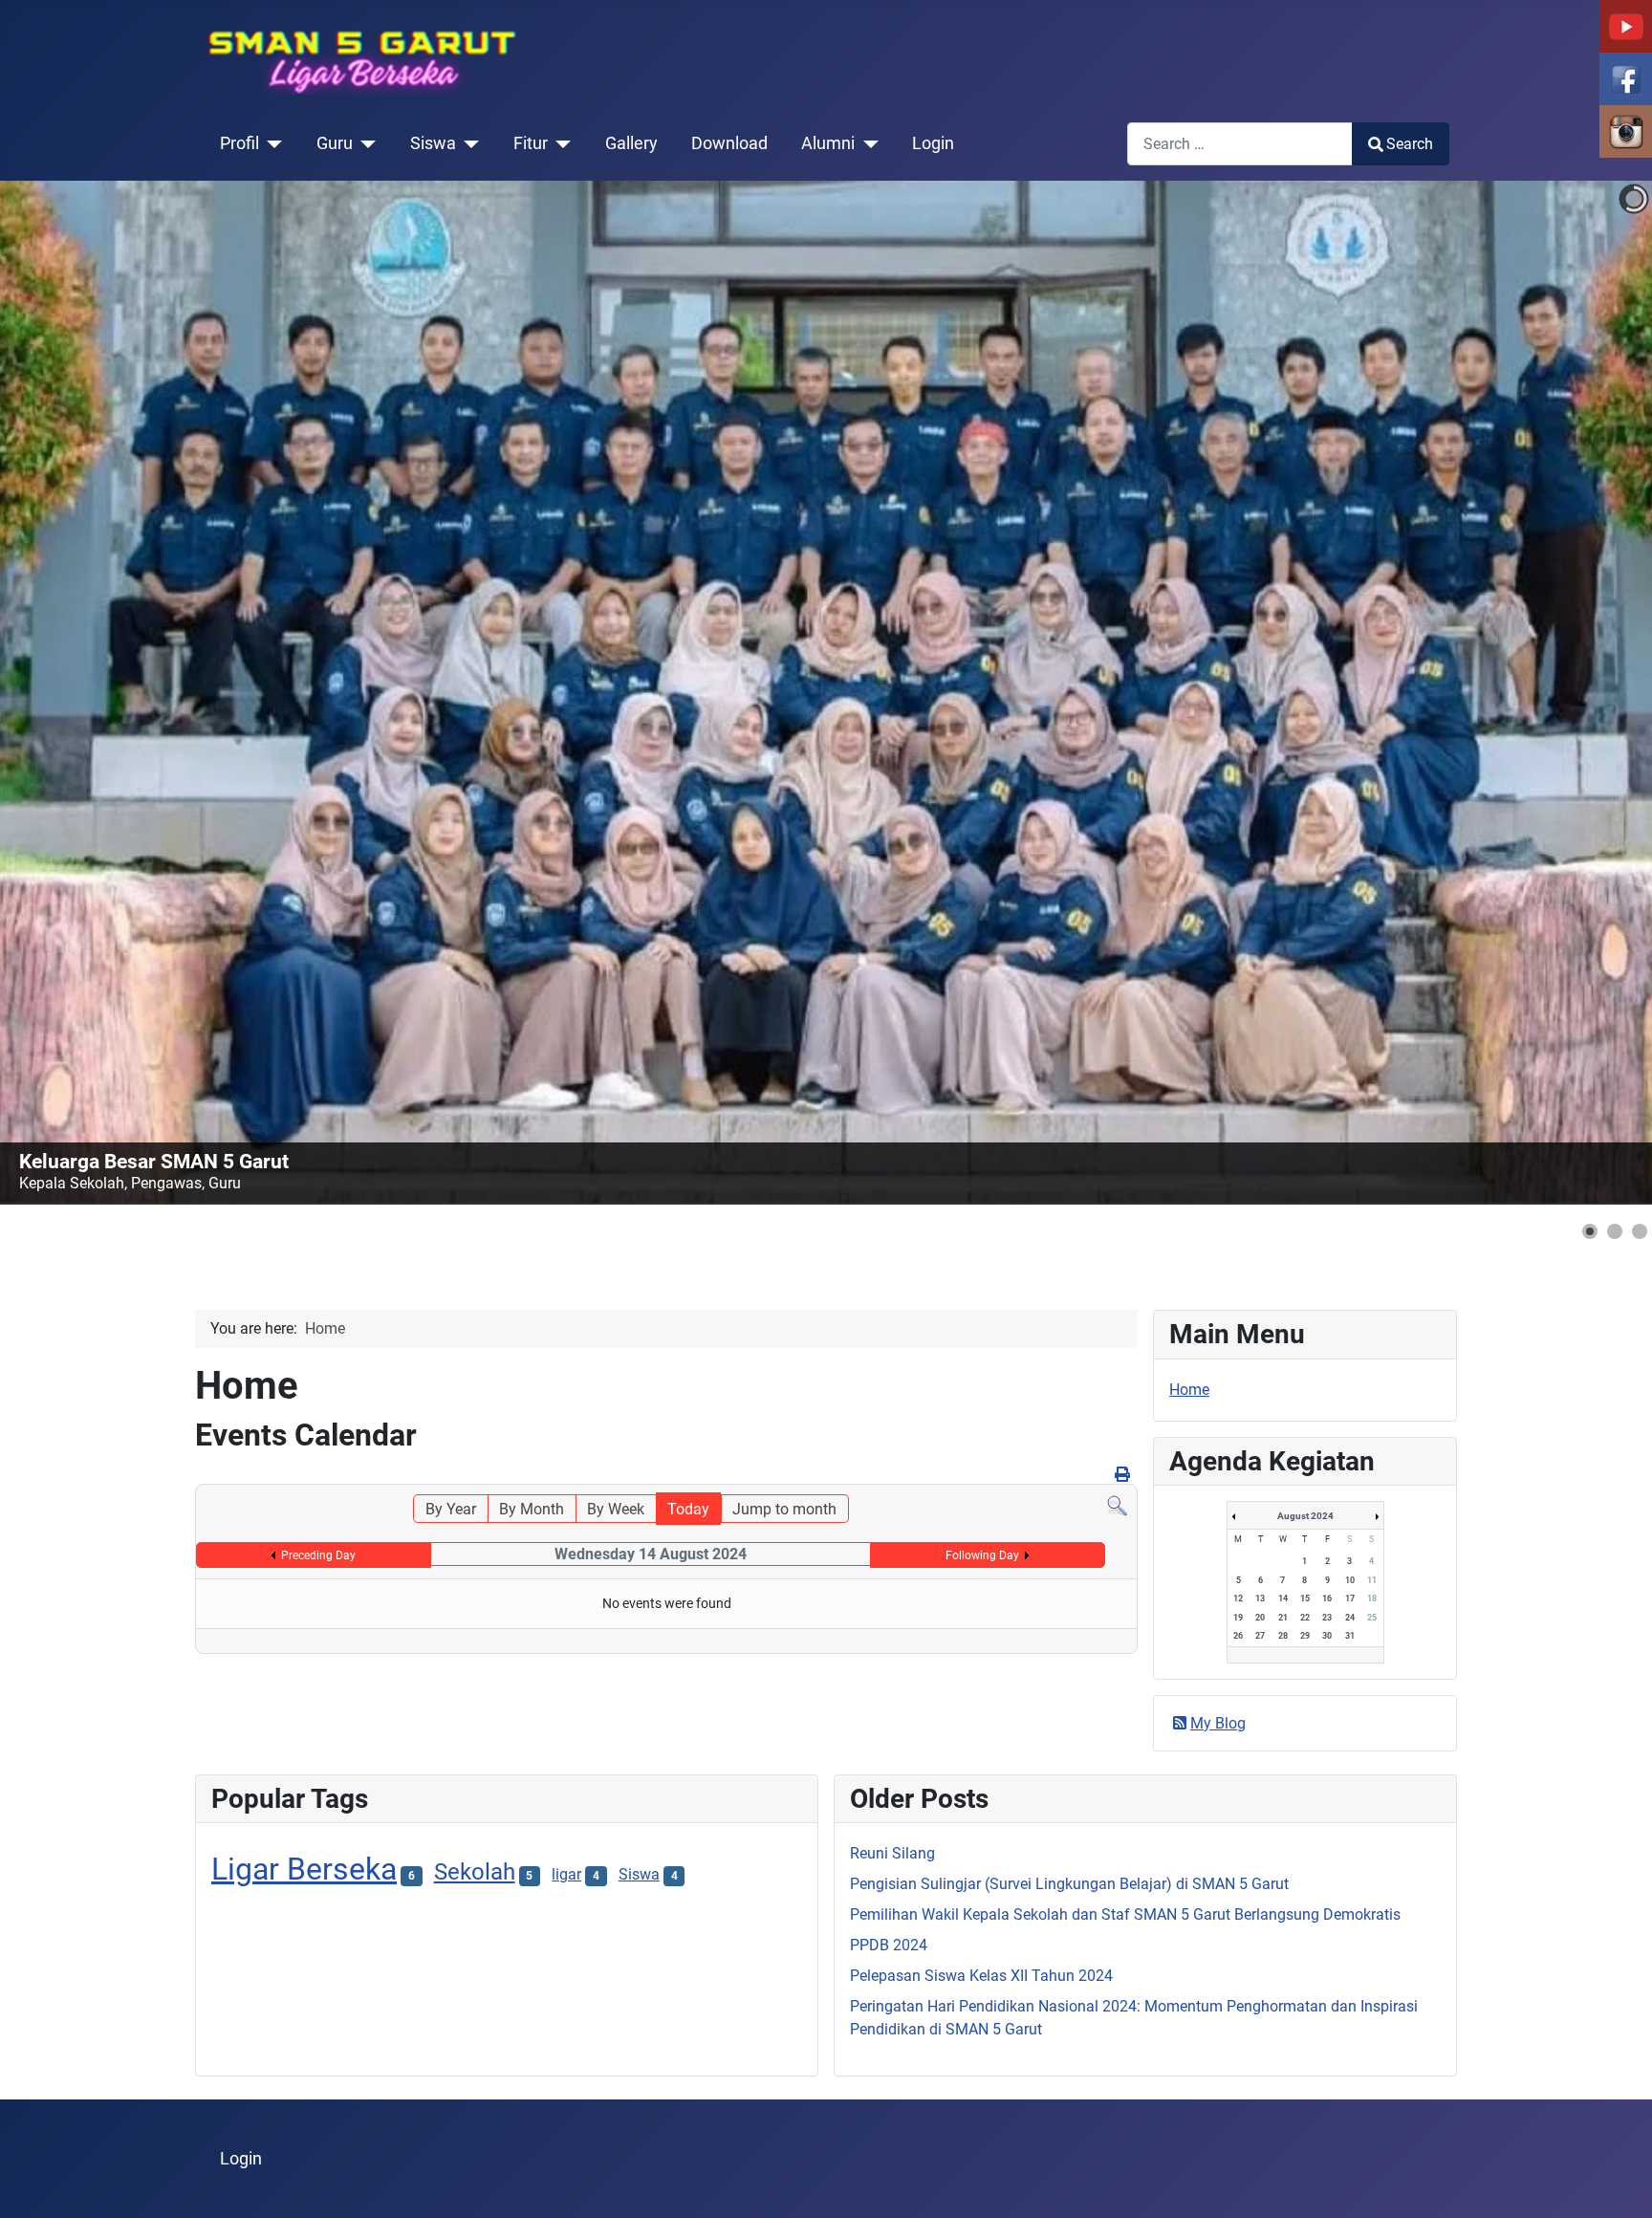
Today (688, 1509)
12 (1238, 1598)
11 (1372, 1580)
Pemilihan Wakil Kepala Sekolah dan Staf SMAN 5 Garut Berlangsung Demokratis (1125, 1914)
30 (1327, 1636)
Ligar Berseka (304, 1869)
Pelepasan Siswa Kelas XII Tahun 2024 (981, 1976)
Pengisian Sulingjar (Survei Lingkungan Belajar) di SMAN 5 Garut (1069, 1884)
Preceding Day (318, 1555)
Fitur (531, 143)
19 (1238, 1618)
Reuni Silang (892, 1853)
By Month (532, 1509)
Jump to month (784, 1509)
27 (1260, 1636)
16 (1327, 1598)
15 (1305, 1598)
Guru (335, 143)
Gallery (631, 143)
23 (1327, 1618)
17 (1350, 1598)
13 (1260, 1598)
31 (1350, 1636)
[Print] (1124, 1475)
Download (729, 143)
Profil (239, 143)
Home (1189, 1390)
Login (933, 143)
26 (1238, 1636)
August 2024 (1305, 1516)
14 (1283, 1598)
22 (1305, 1618)
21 (1283, 1618)
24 (1350, 1618)
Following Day (982, 1555)
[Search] (1117, 1505)
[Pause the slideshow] (1594, 693)
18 (1372, 1598)
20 (1260, 1618)
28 (1283, 1636)
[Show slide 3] (1640, 1231)
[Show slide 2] (1615, 1231)
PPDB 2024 (889, 1945)
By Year (451, 1509)
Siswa (433, 143)
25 (1372, 1618)
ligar (566, 1874)
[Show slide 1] (1590, 1231)
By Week (616, 1509)
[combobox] (1240, 144)
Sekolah (475, 1872)
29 (1305, 1636)
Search (1410, 144)
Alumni (828, 143)
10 (1350, 1580)
